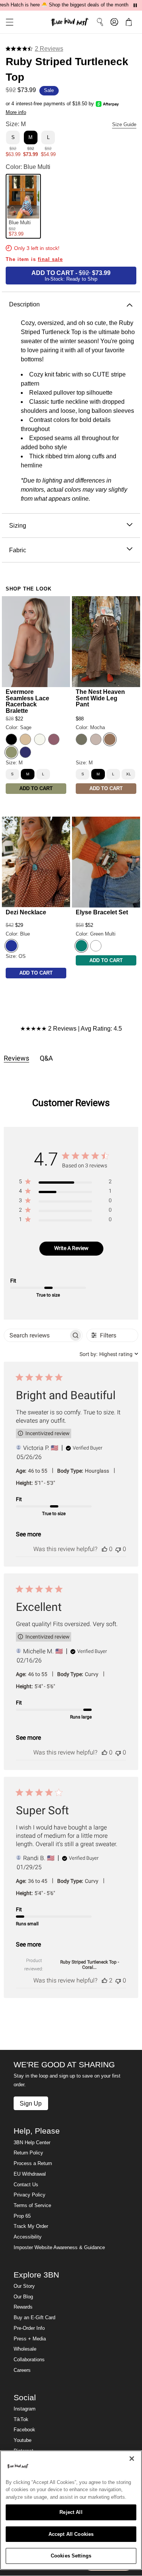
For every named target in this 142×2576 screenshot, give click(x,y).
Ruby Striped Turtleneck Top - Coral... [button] (90, 1965)
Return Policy (28, 2153)
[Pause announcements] (135, 5)
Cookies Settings (71, 2556)
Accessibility (28, 2237)
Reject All (71, 2512)
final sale (50, 259)
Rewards (23, 2307)
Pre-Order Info (29, 2328)
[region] (65, 1183)
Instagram (25, 2409)
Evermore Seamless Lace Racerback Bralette (27, 701)
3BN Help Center (32, 2143)
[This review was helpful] (105, 1549)
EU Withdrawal (30, 2174)
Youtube (23, 2440)
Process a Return (33, 2164)
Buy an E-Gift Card (34, 2318)
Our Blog (23, 2297)
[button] (7, 22)
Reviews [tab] (16, 1058)
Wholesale (25, 2349)
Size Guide (124, 125)
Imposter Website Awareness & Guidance (59, 2248)
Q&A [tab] (46, 1058)
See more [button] (28, 1534)
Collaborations (29, 2360)
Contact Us (26, 2185)
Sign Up (31, 2103)
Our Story (24, 2286)
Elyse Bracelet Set (102, 912)
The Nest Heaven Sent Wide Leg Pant (100, 698)
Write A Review (71, 1248)
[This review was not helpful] (118, 1549)
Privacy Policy (30, 2195)
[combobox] (109, 1354)
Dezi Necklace (26, 912)
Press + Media (30, 2339)
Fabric (18, 550)
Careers (22, 2370)
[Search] (100, 22)
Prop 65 (22, 2216)
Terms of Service (32, 2206)
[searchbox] (36, 1335)
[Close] (132, 2459)
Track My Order (31, 2226)
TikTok (21, 2420)
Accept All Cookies (71, 2534)
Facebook (24, 2430)
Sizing (18, 525)
